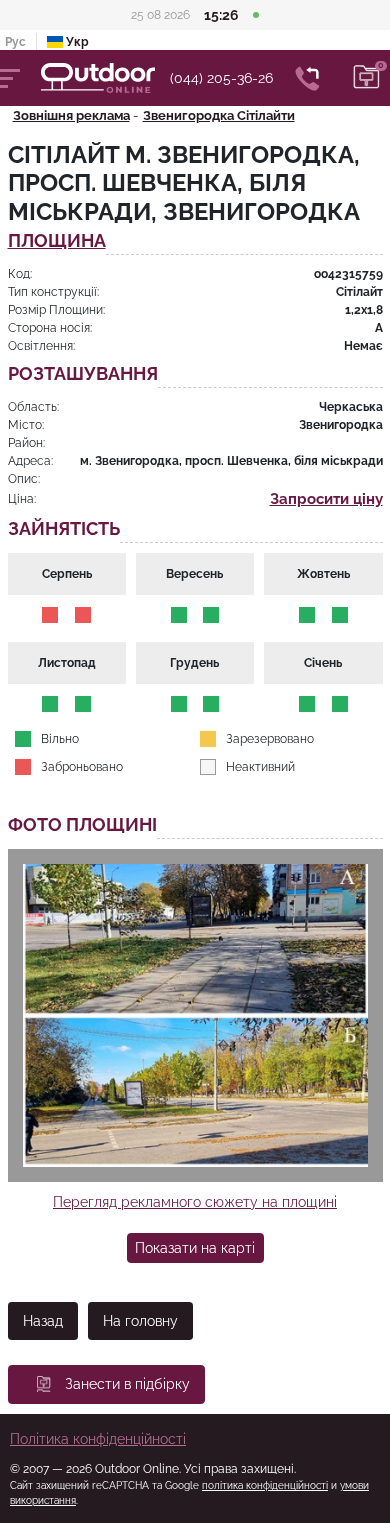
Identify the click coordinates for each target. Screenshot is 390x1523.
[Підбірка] (367, 78)
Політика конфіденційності (98, 1439)
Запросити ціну (326, 499)
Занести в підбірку (127, 1384)
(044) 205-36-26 (221, 78)
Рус (15, 42)
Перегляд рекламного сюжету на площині (195, 1202)
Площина (57, 241)
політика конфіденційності (265, 1485)
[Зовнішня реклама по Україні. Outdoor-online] (105, 78)
